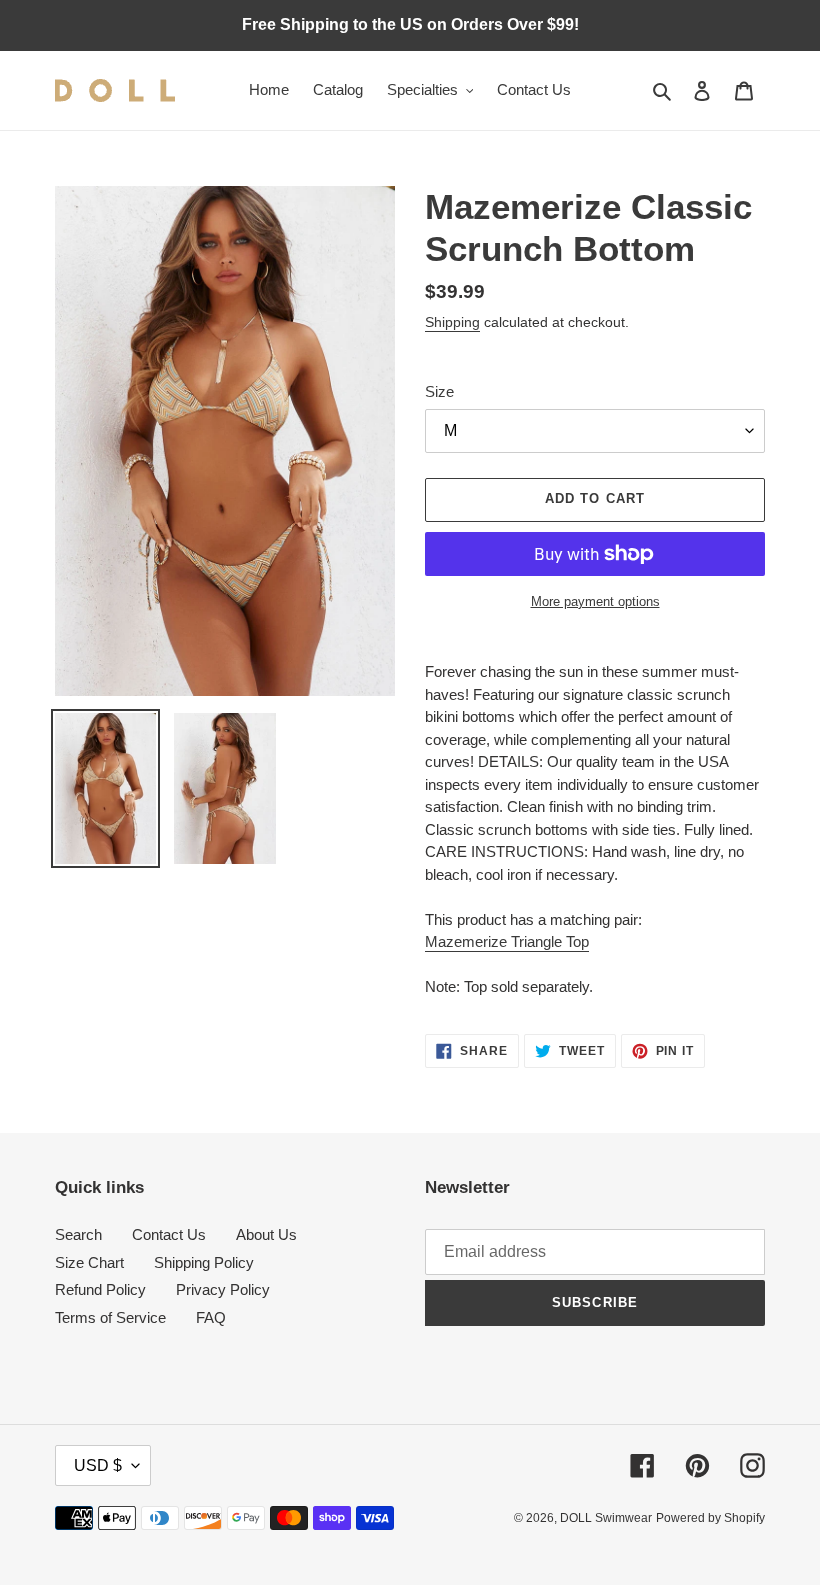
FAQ (211, 1317)
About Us (266, 1234)
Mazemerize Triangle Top (507, 941)
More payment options (595, 601)
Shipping (452, 322)
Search (78, 1234)
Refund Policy (100, 1289)
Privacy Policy (223, 1289)
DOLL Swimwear (606, 1518)
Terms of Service (110, 1317)
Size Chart (89, 1262)
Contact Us (169, 1234)
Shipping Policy (204, 1262)
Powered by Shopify (710, 1518)
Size (439, 391)
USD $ (98, 1465)
